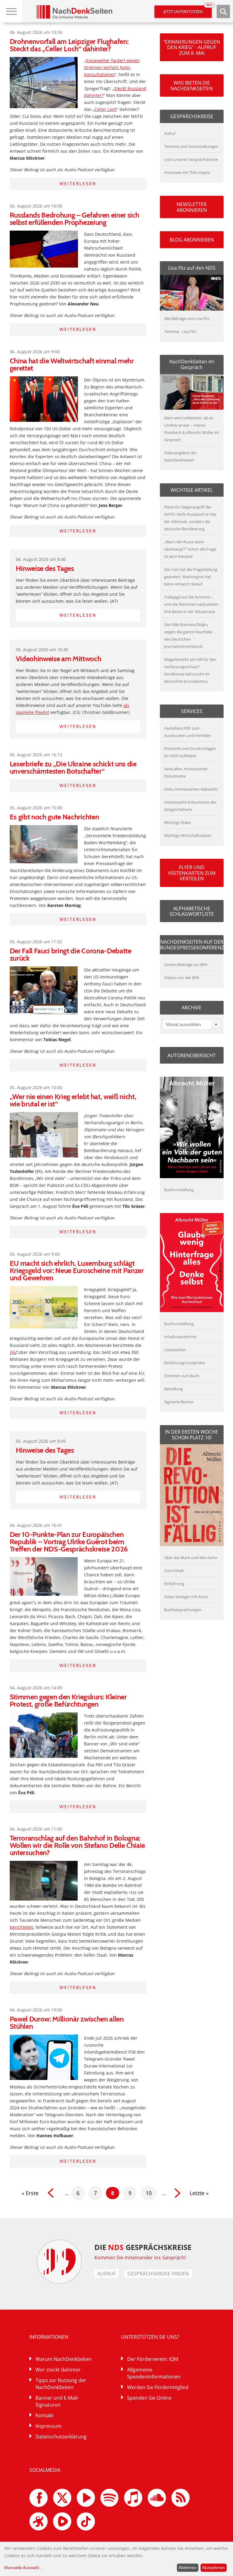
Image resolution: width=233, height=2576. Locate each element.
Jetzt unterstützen (188, 10)
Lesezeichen (175, 1350)
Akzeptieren (213, 2568)
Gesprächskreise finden (158, 2274)
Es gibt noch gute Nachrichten (54, 817)
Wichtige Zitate (177, 822)
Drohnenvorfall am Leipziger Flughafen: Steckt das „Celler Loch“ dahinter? (69, 45)
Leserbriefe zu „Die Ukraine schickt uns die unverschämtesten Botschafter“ (73, 767)
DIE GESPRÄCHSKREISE (143, 2247)
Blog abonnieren (192, 240)
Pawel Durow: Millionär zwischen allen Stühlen (67, 2023)
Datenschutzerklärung (61, 2437)
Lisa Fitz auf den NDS (192, 268)
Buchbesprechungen (183, 1610)
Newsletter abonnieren (192, 207)
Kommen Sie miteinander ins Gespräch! (140, 2258)
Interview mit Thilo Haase (187, 172)
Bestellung (174, 1389)
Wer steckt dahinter (58, 2370)
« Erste (30, 2193)
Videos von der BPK (182, 978)
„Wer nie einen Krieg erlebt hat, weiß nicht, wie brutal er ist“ (73, 1100)
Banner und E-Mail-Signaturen (57, 2401)
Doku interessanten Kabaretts (191, 789)
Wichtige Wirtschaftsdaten (188, 835)
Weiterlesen (78, 184)
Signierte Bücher (179, 1402)
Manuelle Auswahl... (23, 2568)
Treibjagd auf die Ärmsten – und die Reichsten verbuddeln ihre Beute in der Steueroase (191, 604)
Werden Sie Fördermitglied (158, 2387)
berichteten (22, 1927)
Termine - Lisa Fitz (180, 332)
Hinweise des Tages (45, 568)
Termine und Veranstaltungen (191, 146)
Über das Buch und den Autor (191, 1558)
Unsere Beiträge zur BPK (186, 965)
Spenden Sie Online (149, 2398)
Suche (223, 12)
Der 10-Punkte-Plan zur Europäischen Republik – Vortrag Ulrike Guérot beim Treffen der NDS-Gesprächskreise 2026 (69, 1542)
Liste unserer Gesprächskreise (191, 159)
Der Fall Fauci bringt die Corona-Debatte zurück (71, 954)
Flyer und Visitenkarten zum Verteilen (192, 873)
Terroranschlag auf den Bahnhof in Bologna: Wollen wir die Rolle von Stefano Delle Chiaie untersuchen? (78, 1845)
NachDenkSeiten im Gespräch (192, 364)
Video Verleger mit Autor (186, 1597)
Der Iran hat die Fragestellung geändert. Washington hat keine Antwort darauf (191, 577)
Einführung (174, 1584)
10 (149, 2193)
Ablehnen (187, 2568)
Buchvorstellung (179, 1190)
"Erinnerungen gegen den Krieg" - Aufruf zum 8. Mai (192, 47)
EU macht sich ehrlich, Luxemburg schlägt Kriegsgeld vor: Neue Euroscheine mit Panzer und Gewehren (77, 1270)
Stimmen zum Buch (182, 1376)
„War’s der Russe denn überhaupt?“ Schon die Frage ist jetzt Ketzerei (190, 549)
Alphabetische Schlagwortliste (192, 911)
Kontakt (44, 2415)
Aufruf (170, 133)
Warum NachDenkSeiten (64, 2359)
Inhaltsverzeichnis (180, 1337)
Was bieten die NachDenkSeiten (192, 85)
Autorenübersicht (192, 1055)
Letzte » (199, 2193)
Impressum (49, 2426)
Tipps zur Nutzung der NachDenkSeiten (61, 2384)
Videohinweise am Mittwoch (59, 659)
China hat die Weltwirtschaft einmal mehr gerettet (72, 364)
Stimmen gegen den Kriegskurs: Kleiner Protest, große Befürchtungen (68, 1700)
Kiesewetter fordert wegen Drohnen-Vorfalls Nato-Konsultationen (112, 67)
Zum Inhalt (174, 1571)
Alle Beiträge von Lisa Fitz (187, 318)
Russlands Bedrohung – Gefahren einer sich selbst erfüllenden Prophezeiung (74, 219)
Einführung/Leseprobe (184, 1363)
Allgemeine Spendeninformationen (154, 2373)
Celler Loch (106, 109)
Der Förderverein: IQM (153, 2359)
